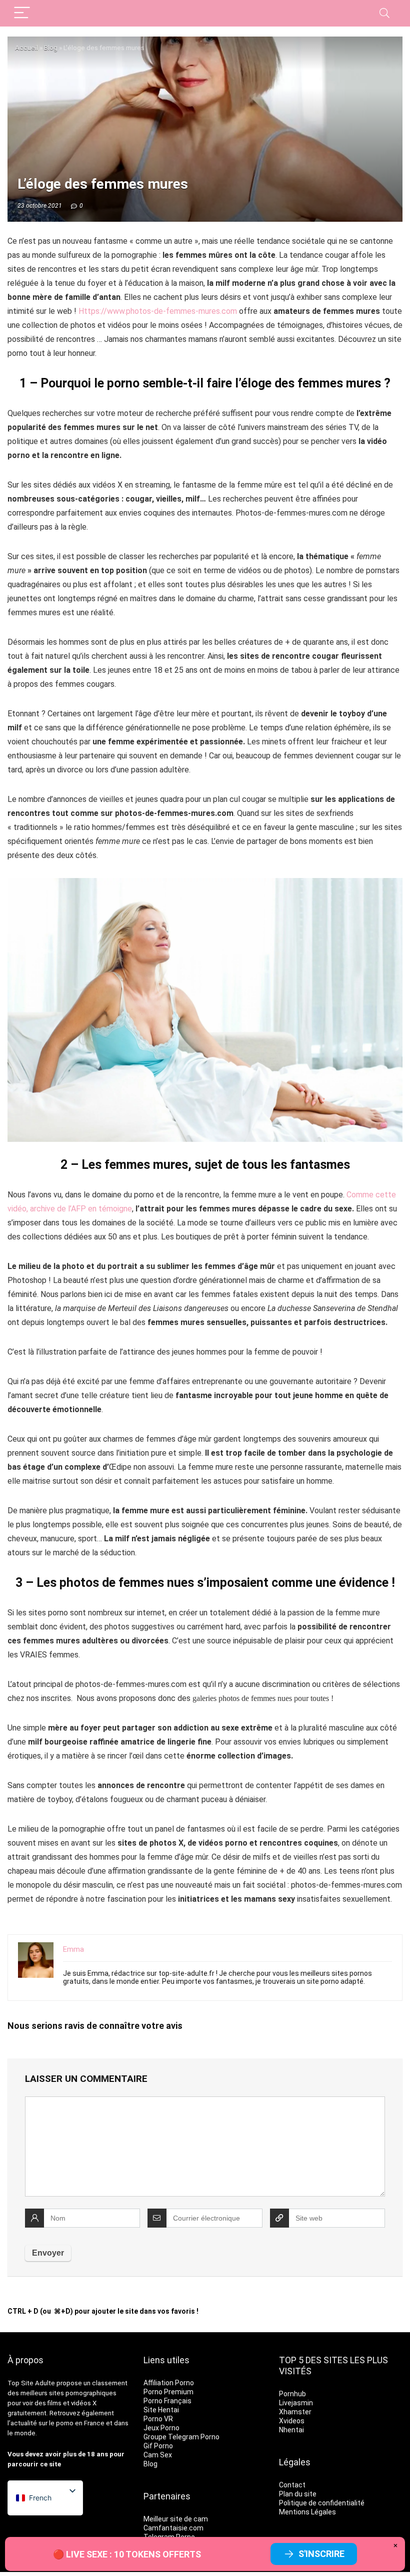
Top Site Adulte (31, 2383)
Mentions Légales (307, 2512)
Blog (51, 48)
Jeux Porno (161, 2428)
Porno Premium (168, 2392)
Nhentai (291, 2430)
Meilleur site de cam (176, 2519)
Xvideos (292, 2421)
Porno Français (167, 2401)
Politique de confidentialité (322, 2503)
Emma (73, 1949)
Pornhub (292, 2394)
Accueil (26, 48)
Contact (292, 2485)
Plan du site (298, 2494)
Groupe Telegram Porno (181, 2437)
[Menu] (22, 13)
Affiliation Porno (169, 2383)
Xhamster (295, 2412)
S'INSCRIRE (321, 2554)
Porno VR (158, 2419)
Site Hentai (161, 2410)
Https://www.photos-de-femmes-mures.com (158, 311)
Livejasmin (296, 2403)
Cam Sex (158, 2455)
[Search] (384, 13)
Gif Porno (158, 2446)
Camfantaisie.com (173, 2528)
